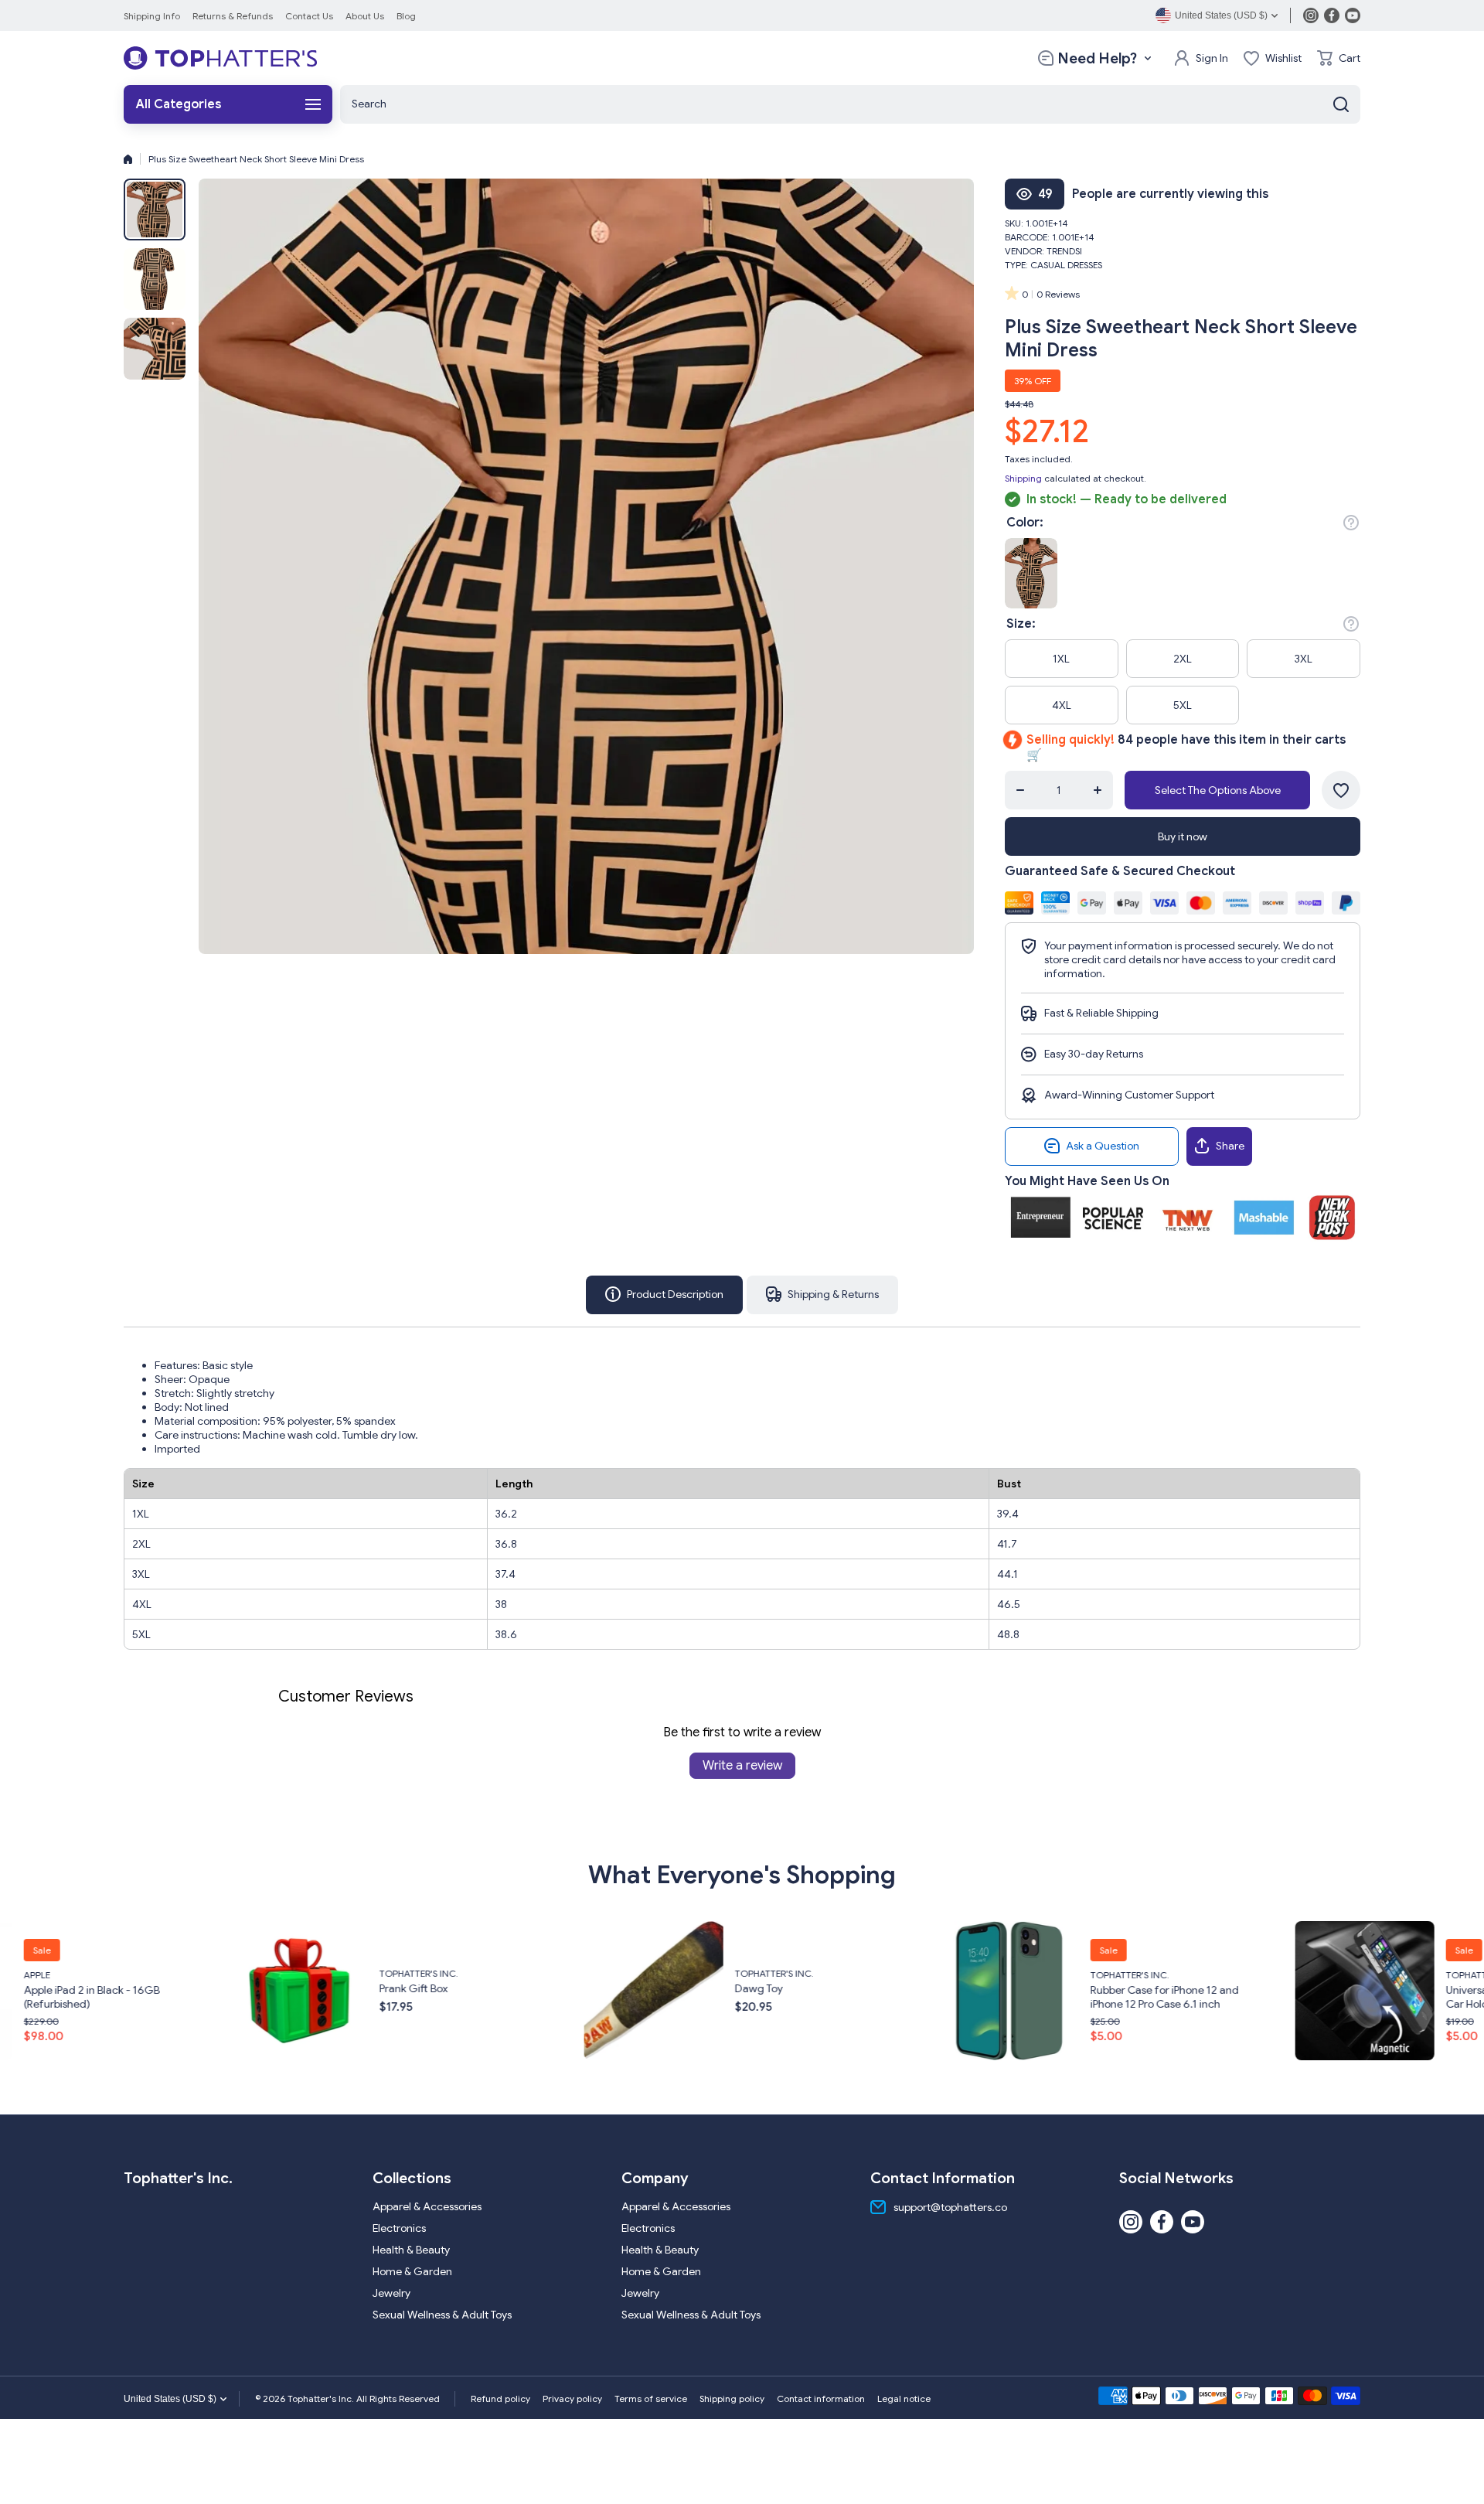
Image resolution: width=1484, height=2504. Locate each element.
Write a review (742, 1766)
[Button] (1351, 523)
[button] (1339, 58)
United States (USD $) (170, 2399)
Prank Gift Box (63, 1988)
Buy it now (1183, 836)
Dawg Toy (408, 1988)
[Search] (1341, 104)
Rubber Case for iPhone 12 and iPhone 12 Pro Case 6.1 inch (814, 1996)
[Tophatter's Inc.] (220, 58)
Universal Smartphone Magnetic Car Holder (1174, 1996)
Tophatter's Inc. (68, 1973)
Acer (1462, 1967)
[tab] (822, 1295)
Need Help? (1097, 58)
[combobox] (850, 104)
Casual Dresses (1066, 265)
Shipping (1023, 478)
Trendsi (1064, 251)
